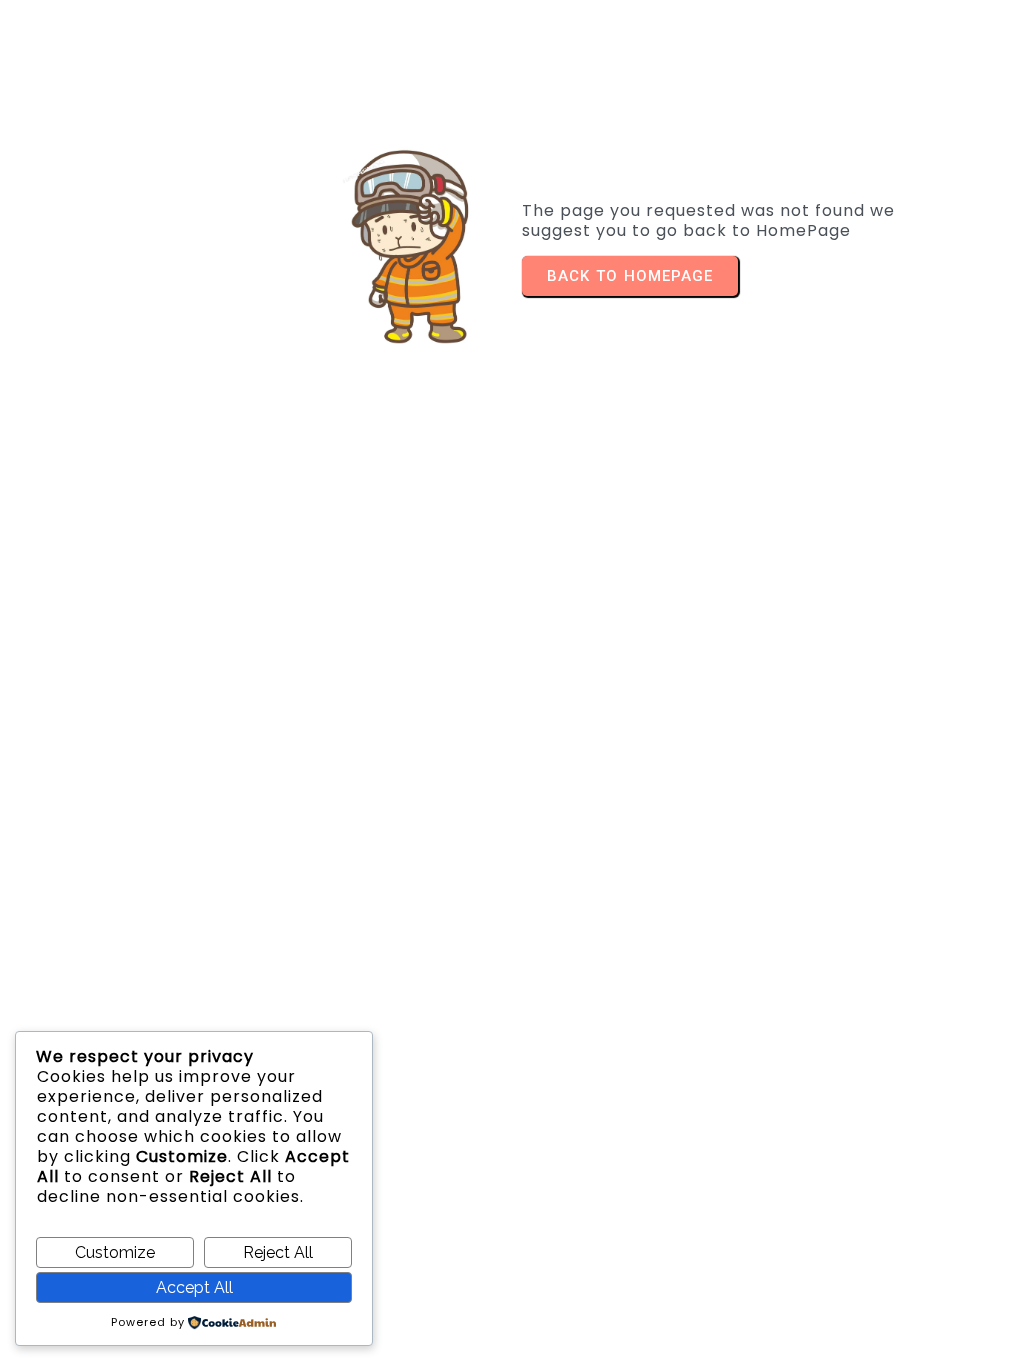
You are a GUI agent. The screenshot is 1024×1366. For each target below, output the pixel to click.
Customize (115, 1252)
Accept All (194, 1287)
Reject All (278, 1252)
